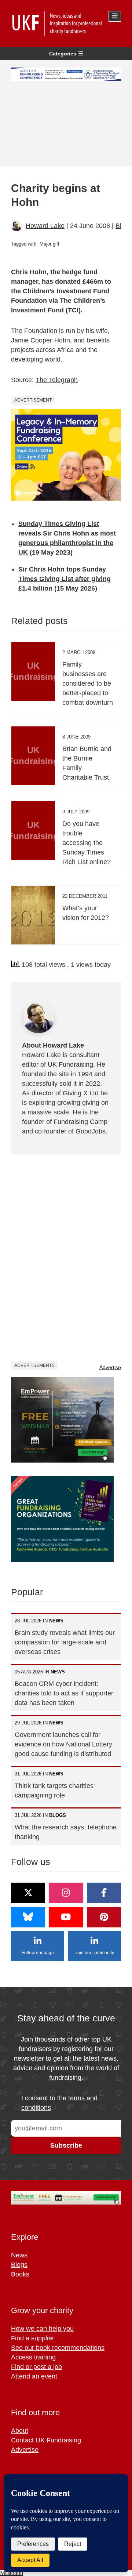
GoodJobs (91, 1131)
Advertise (110, 1367)
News (19, 2255)
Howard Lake (45, 226)
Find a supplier (33, 2338)
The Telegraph (57, 380)
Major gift (49, 244)
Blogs (19, 2265)
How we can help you (42, 2329)
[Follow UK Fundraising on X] (28, 1893)
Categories (63, 54)
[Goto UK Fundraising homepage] (64, 23)
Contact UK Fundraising (46, 2440)
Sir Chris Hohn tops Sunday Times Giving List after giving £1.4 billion (65, 579)
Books (20, 2274)
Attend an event (34, 2376)
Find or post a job (36, 2367)
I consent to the (59, 2103)
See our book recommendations (58, 2348)
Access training (33, 2357)
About (20, 2431)
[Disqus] (66, 1257)
